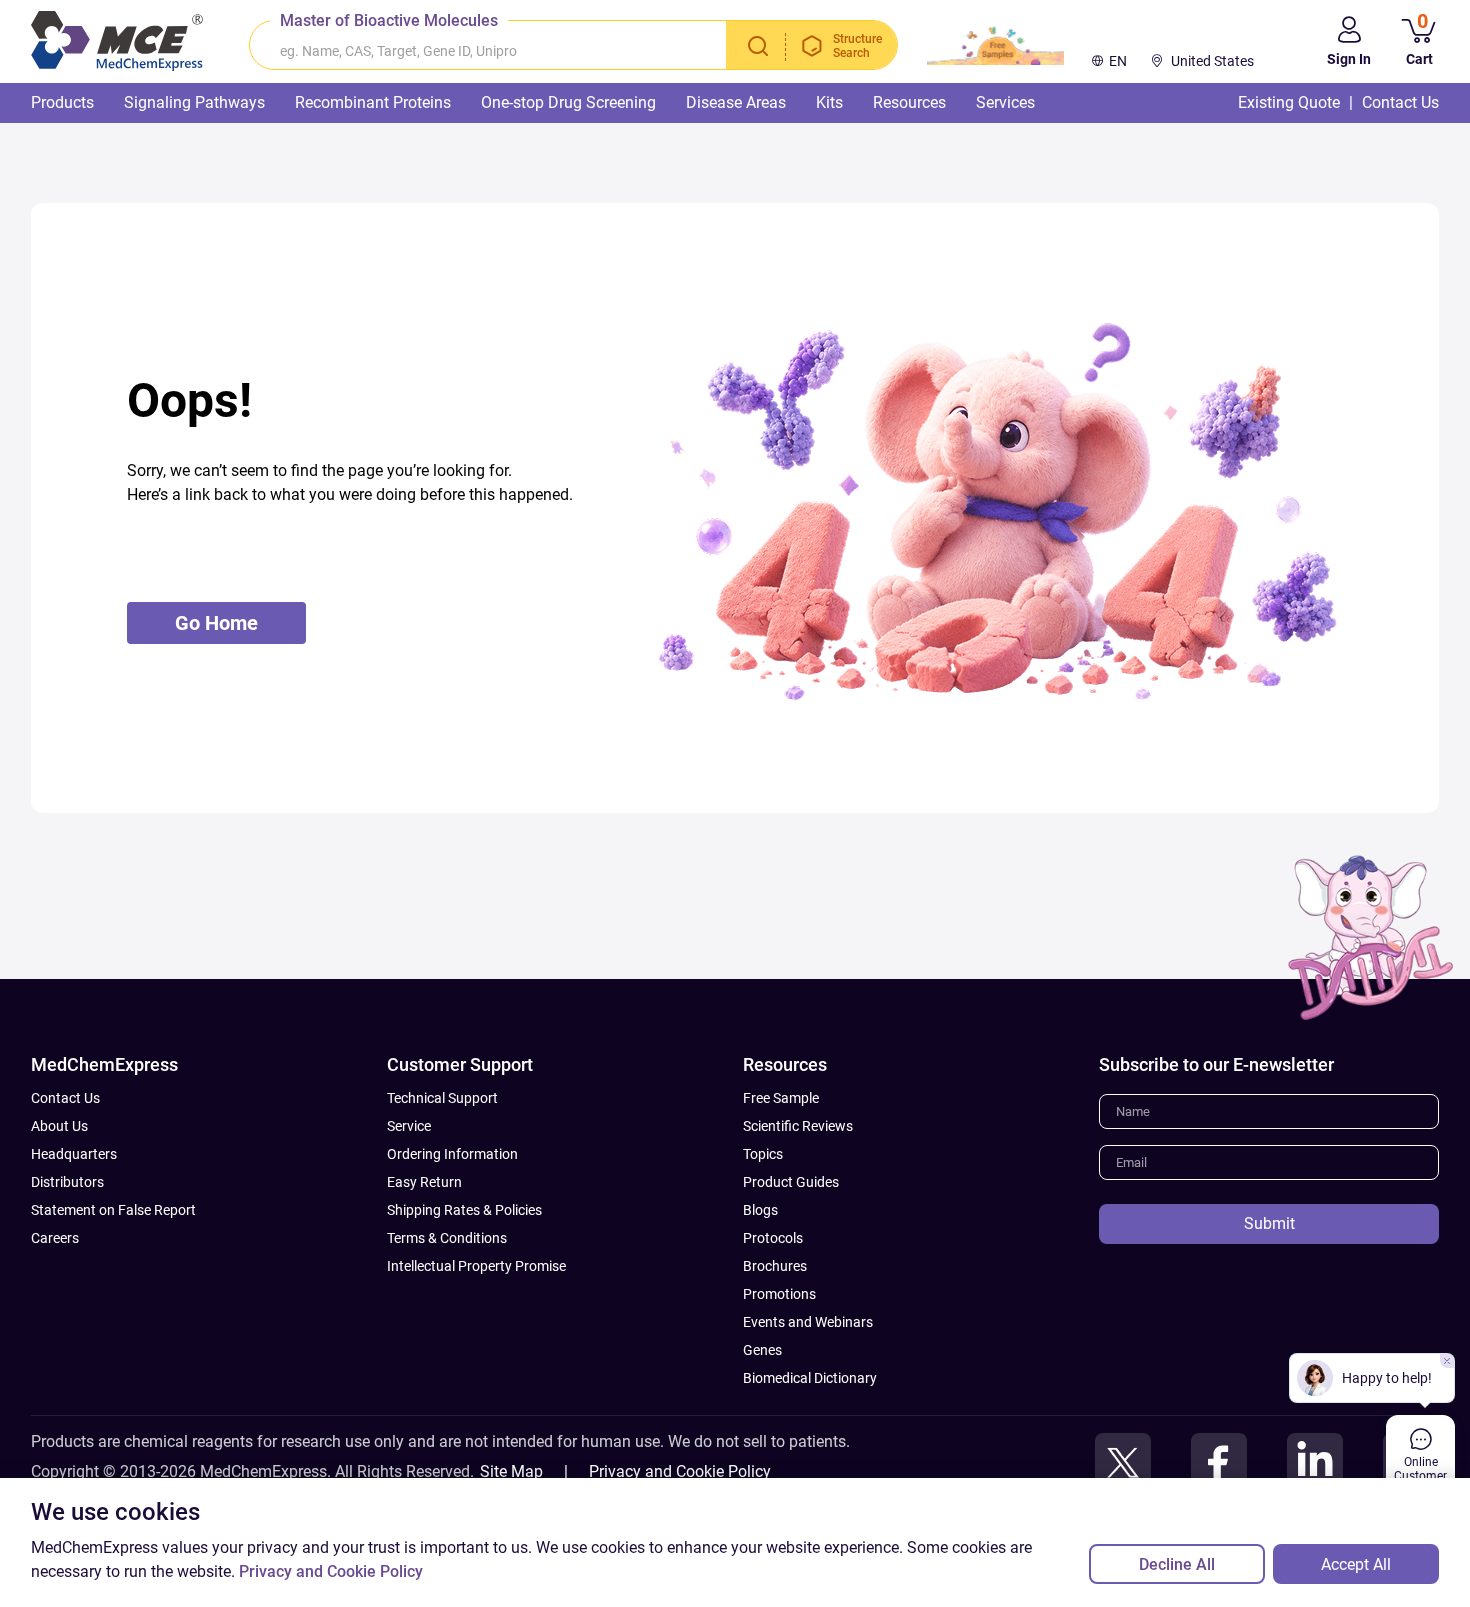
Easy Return (424, 1182)
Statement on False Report (113, 1210)
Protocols (773, 1238)
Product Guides (791, 1182)
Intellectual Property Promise (476, 1266)
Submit (1269, 1223)
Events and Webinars (808, 1322)
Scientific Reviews (798, 1126)
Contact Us (65, 1098)
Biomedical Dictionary (810, 1378)
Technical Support (442, 1098)
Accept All (1356, 1564)
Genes (762, 1350)
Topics (763, 1154)
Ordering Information (452, 1154)
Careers (55, 1238)
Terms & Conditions (447, 1238)
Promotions (779, 1294)
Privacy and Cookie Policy (680, 1471)
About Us (59, 1126)
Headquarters (74, 1154)
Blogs (760, 1210)
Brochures (775, 1266)
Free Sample (781, 1098)
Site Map (511, 1471)
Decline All (1177, 1564)
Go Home (216, 623)
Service (409, 1126)
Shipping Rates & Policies (464, 1210)
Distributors (67, 1182)
